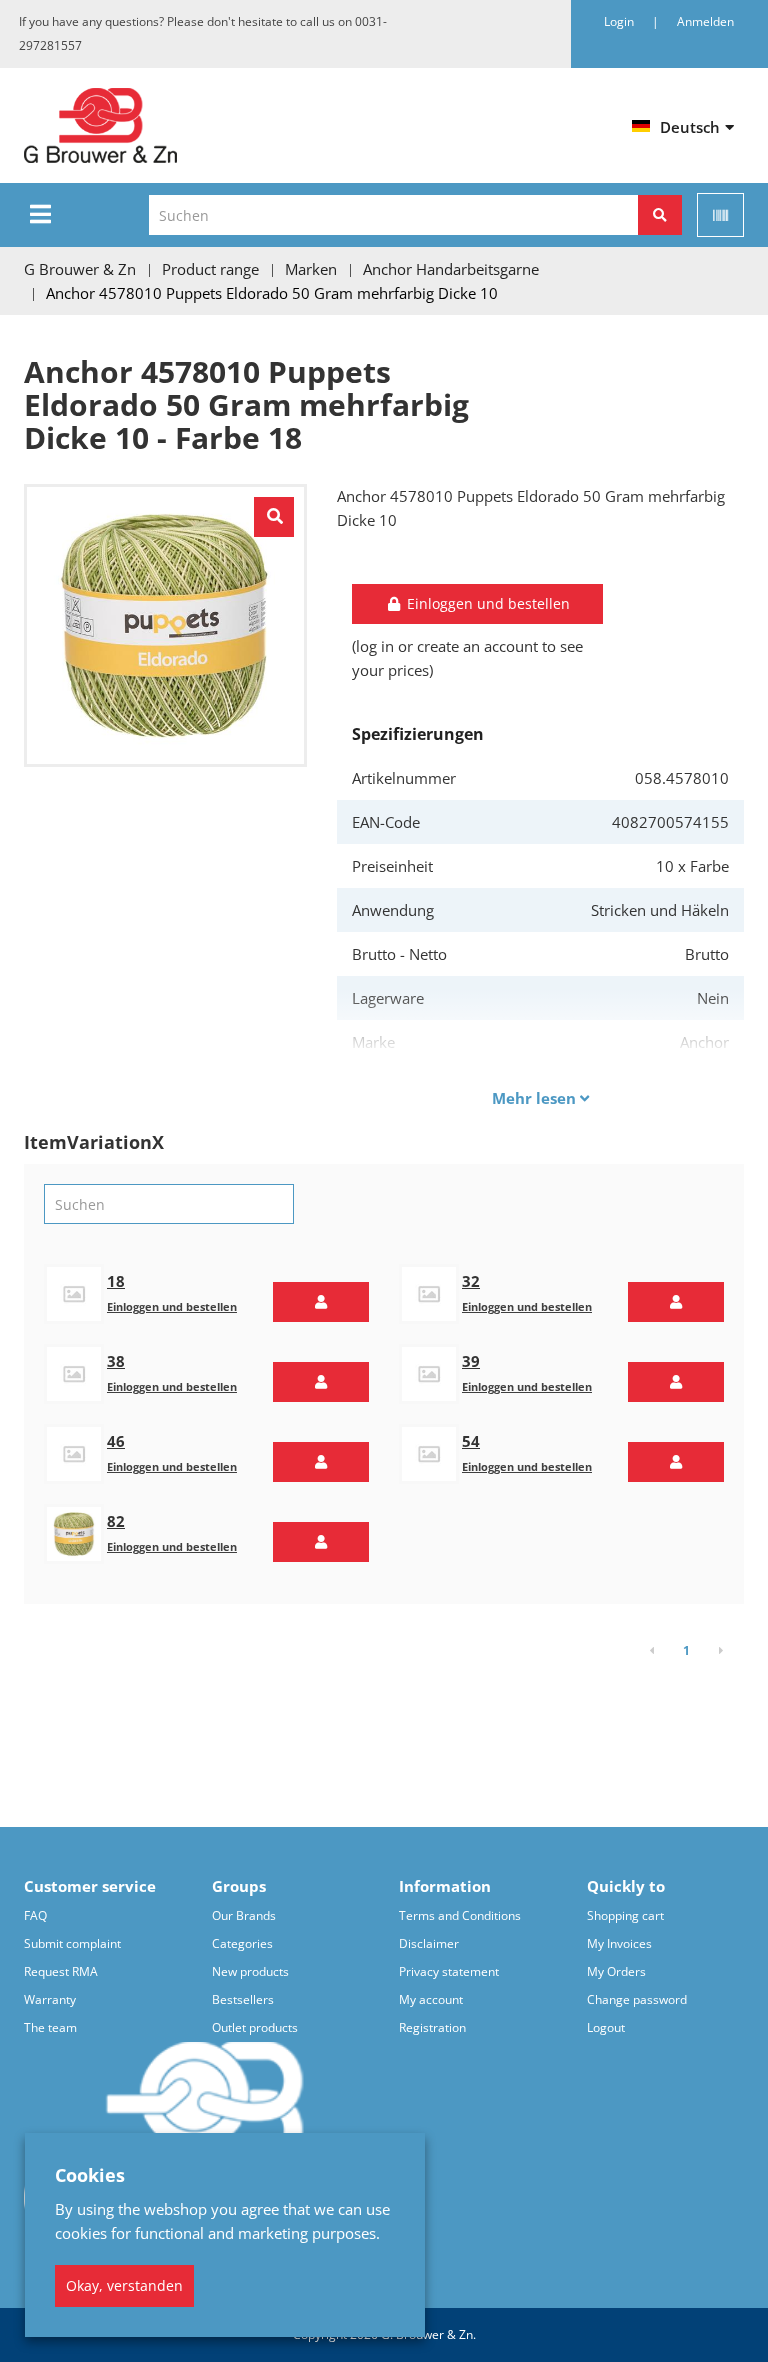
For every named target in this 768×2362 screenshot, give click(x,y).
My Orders (616, 1971)
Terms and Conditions (460, 1915)
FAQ (35, 1915)
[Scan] (720, 215)
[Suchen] (660, 215)
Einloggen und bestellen (172, 1306)
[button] (321, 1302)
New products (250, 1971)
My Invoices (619, 1943)
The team (50, 2027)
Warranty (50, 1999)
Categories (242, 1943)
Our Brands (244, 1915)
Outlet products (255, 2027)
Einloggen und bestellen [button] (486, 603)
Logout (606, 2027)
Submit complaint (72, 1943)
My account (431, 1999)
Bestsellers (243, 1999)
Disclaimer (429, 1943)
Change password (637, 1999)
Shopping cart (625, 1915)
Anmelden (705, 21)
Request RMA (61, 1971)
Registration (432, 2027)
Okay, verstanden (124, 2285)
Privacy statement (449, 1971)
